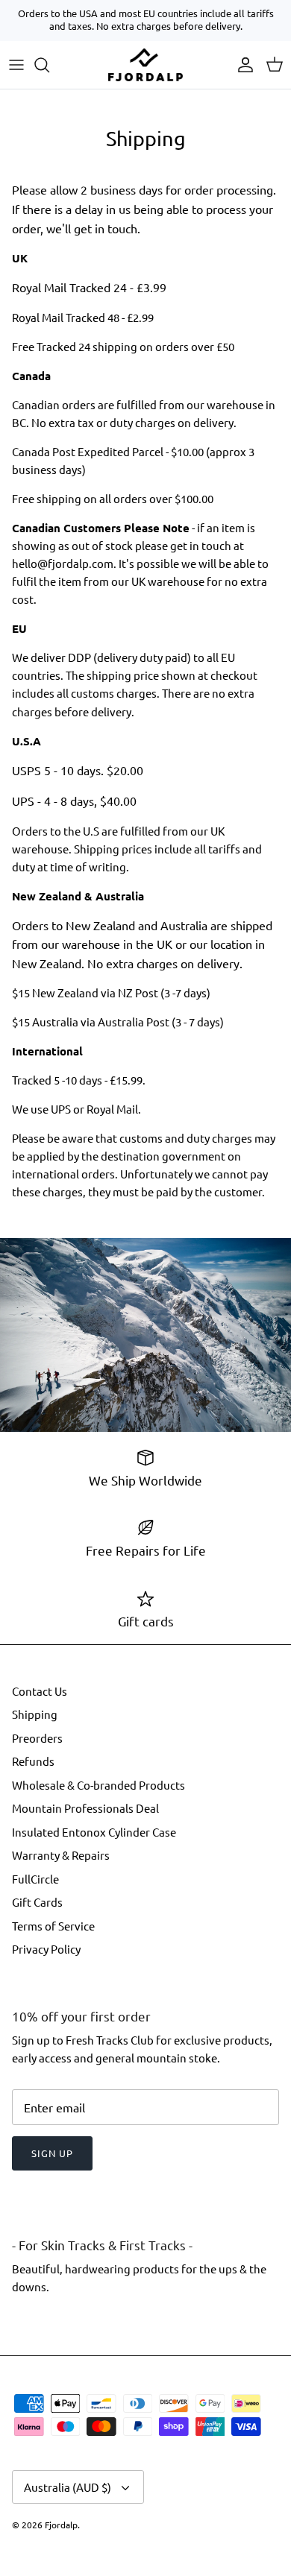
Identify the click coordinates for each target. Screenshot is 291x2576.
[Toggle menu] (16, 65)
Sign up (52, 2153)
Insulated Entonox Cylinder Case (94, 1832)
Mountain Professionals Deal (85, 1808)
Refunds (33, 1761)
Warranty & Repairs (61, 1855)
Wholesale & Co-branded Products (98, 1785)
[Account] (242, 65)
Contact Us (40, 1691)
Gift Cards (37, 1902)
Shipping (35, 1714)
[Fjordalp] (145, 65)
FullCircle (35, 1879)
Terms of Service (53, 1926)
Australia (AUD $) (68, 2487)
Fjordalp (61, 2525)
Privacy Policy (46, 1949)
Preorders (37, 1738)
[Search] (49, 65)
